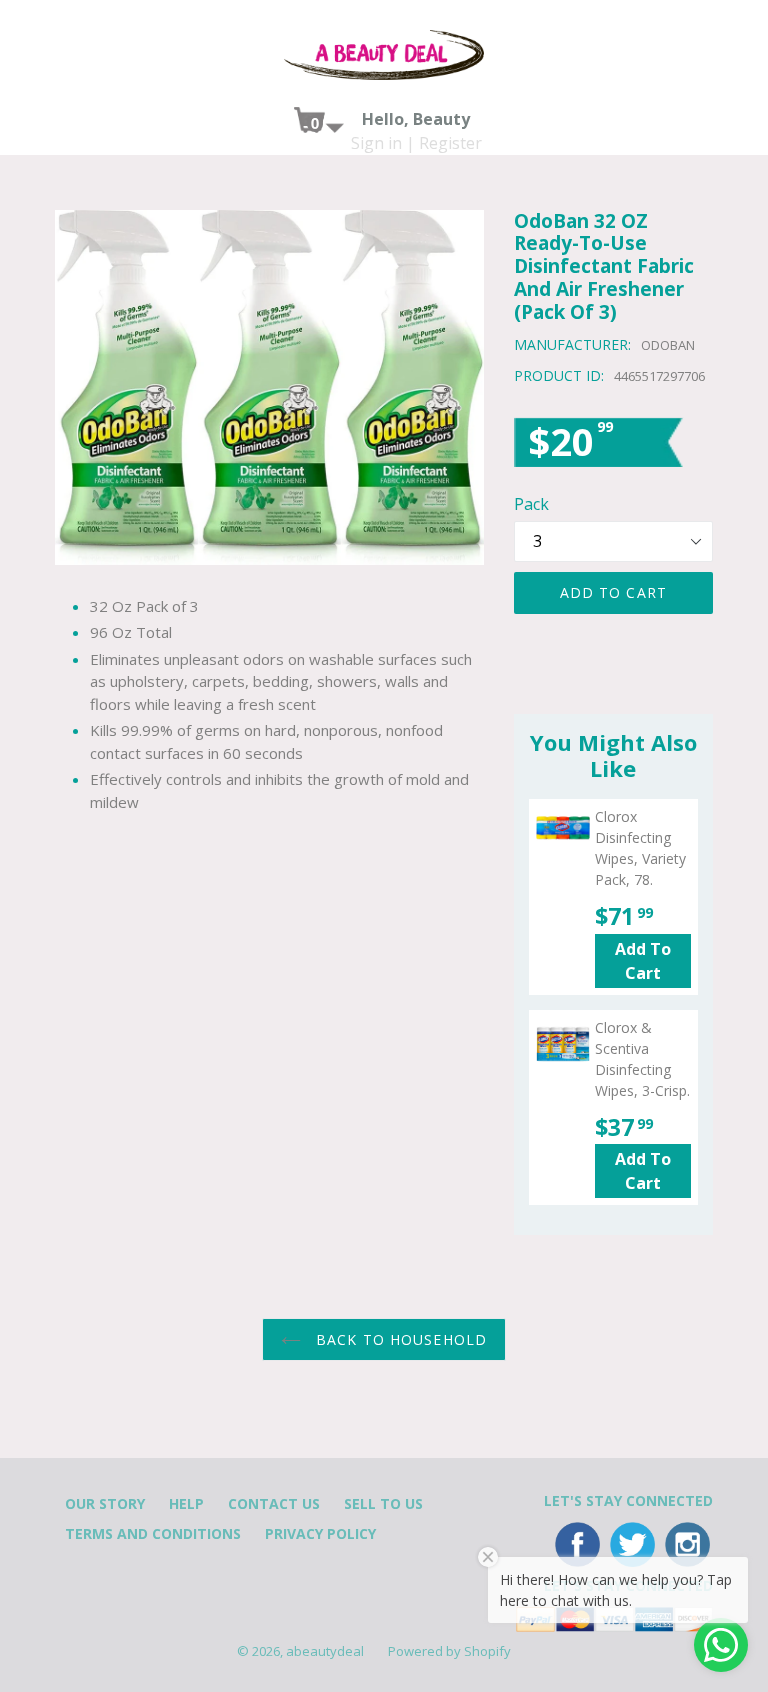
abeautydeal (325, 1651)
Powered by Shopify (449, 1651)
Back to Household (399, 1339)
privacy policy (320, 1533)
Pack (531, 504)
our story (105, 1503)
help (186, 1503)
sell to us (383, 1503)
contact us (274, 1503)
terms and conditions (153, 1533)
